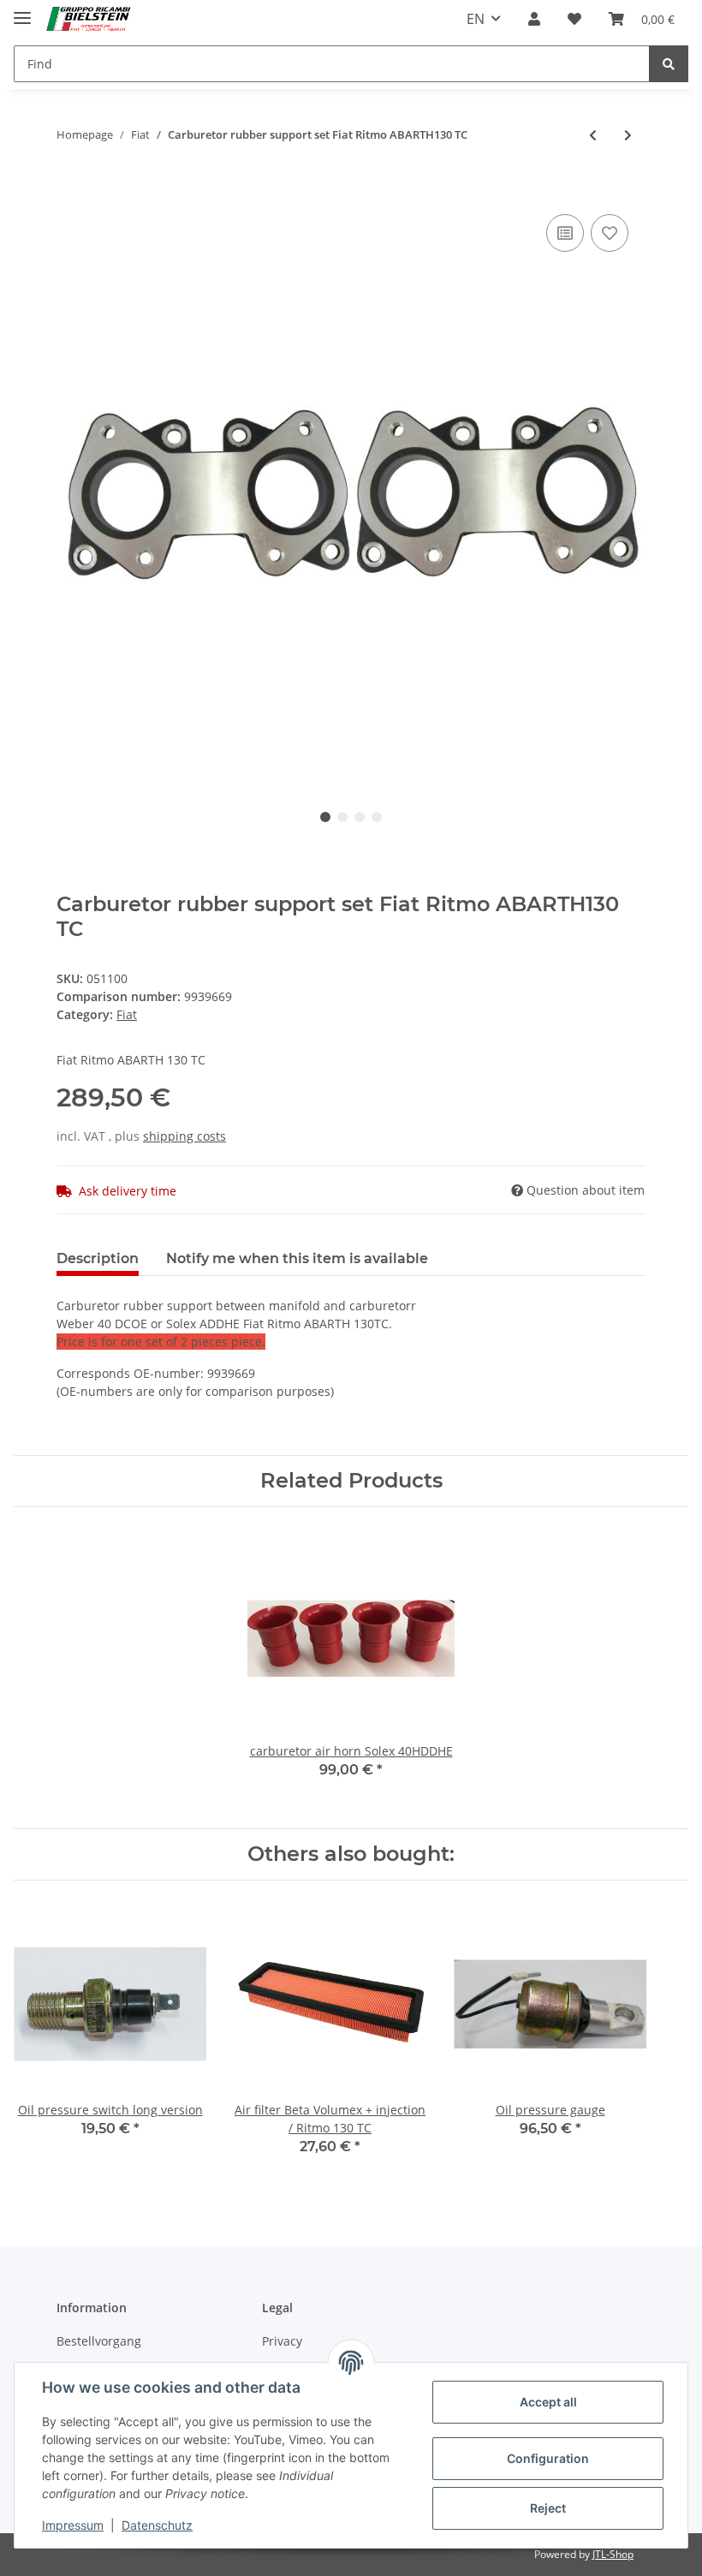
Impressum (73, 2525)
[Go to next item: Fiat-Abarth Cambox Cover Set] (628, 135)
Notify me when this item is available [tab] (297, 1258)
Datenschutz (157, 2525)
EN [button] (476, 19)
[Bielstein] (91, 19)
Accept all (548, 2402)
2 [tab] (342, 817)
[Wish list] (574, 19)
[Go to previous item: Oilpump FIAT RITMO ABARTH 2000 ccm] (593, 135)
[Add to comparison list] (565, 233)
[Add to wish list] (610, 233)
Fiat (127, 1014)
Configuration (548, 2458)
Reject (548, 2508)
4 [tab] (377, 817)
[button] (534, 19)
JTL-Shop (613, 2554)
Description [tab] (98, 1258)
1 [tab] (325, 817)
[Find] (669, 64)
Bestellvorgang (99, 2341)
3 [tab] (360, 817)
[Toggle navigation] (22, 11)
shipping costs (184, 1136)
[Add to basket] (70, 184)
